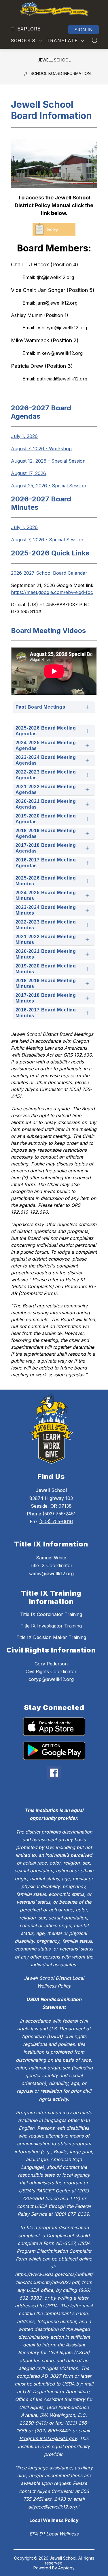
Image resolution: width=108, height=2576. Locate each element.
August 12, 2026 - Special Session (48, 461)
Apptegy (66, 2568)
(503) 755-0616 (56, 1521)
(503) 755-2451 (59, 1514)
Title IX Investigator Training (51, 1626)
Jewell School (54, 60)
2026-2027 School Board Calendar (49, 573)
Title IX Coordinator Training (51, 1614)
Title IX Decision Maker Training (51, 1637)
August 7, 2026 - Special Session (47, 540)
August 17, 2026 (29, 473)
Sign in (84, 30)
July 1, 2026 (24, 436)
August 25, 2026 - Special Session (49, 486)
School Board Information (61, 73)
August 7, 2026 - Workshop (41, 449)
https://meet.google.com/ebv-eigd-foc (52, 592)
